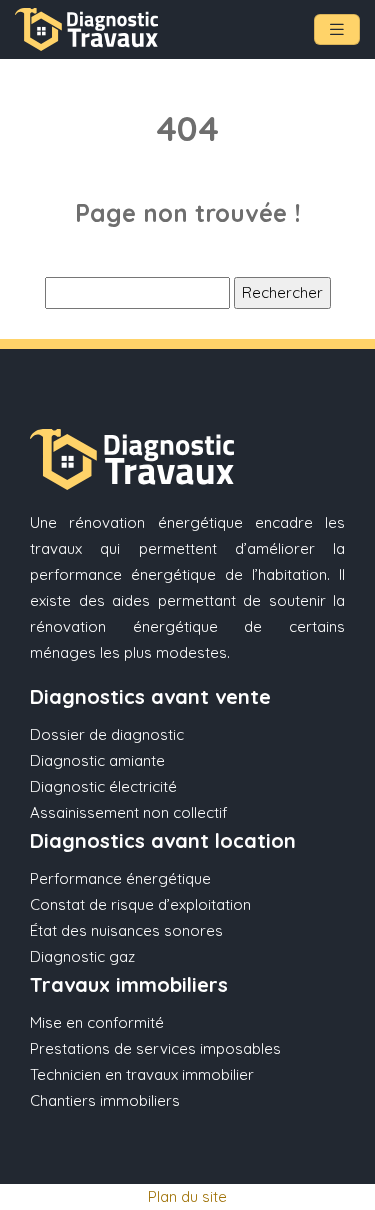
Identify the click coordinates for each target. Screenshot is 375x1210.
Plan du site (187, 1196)
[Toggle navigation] (337, 29)
